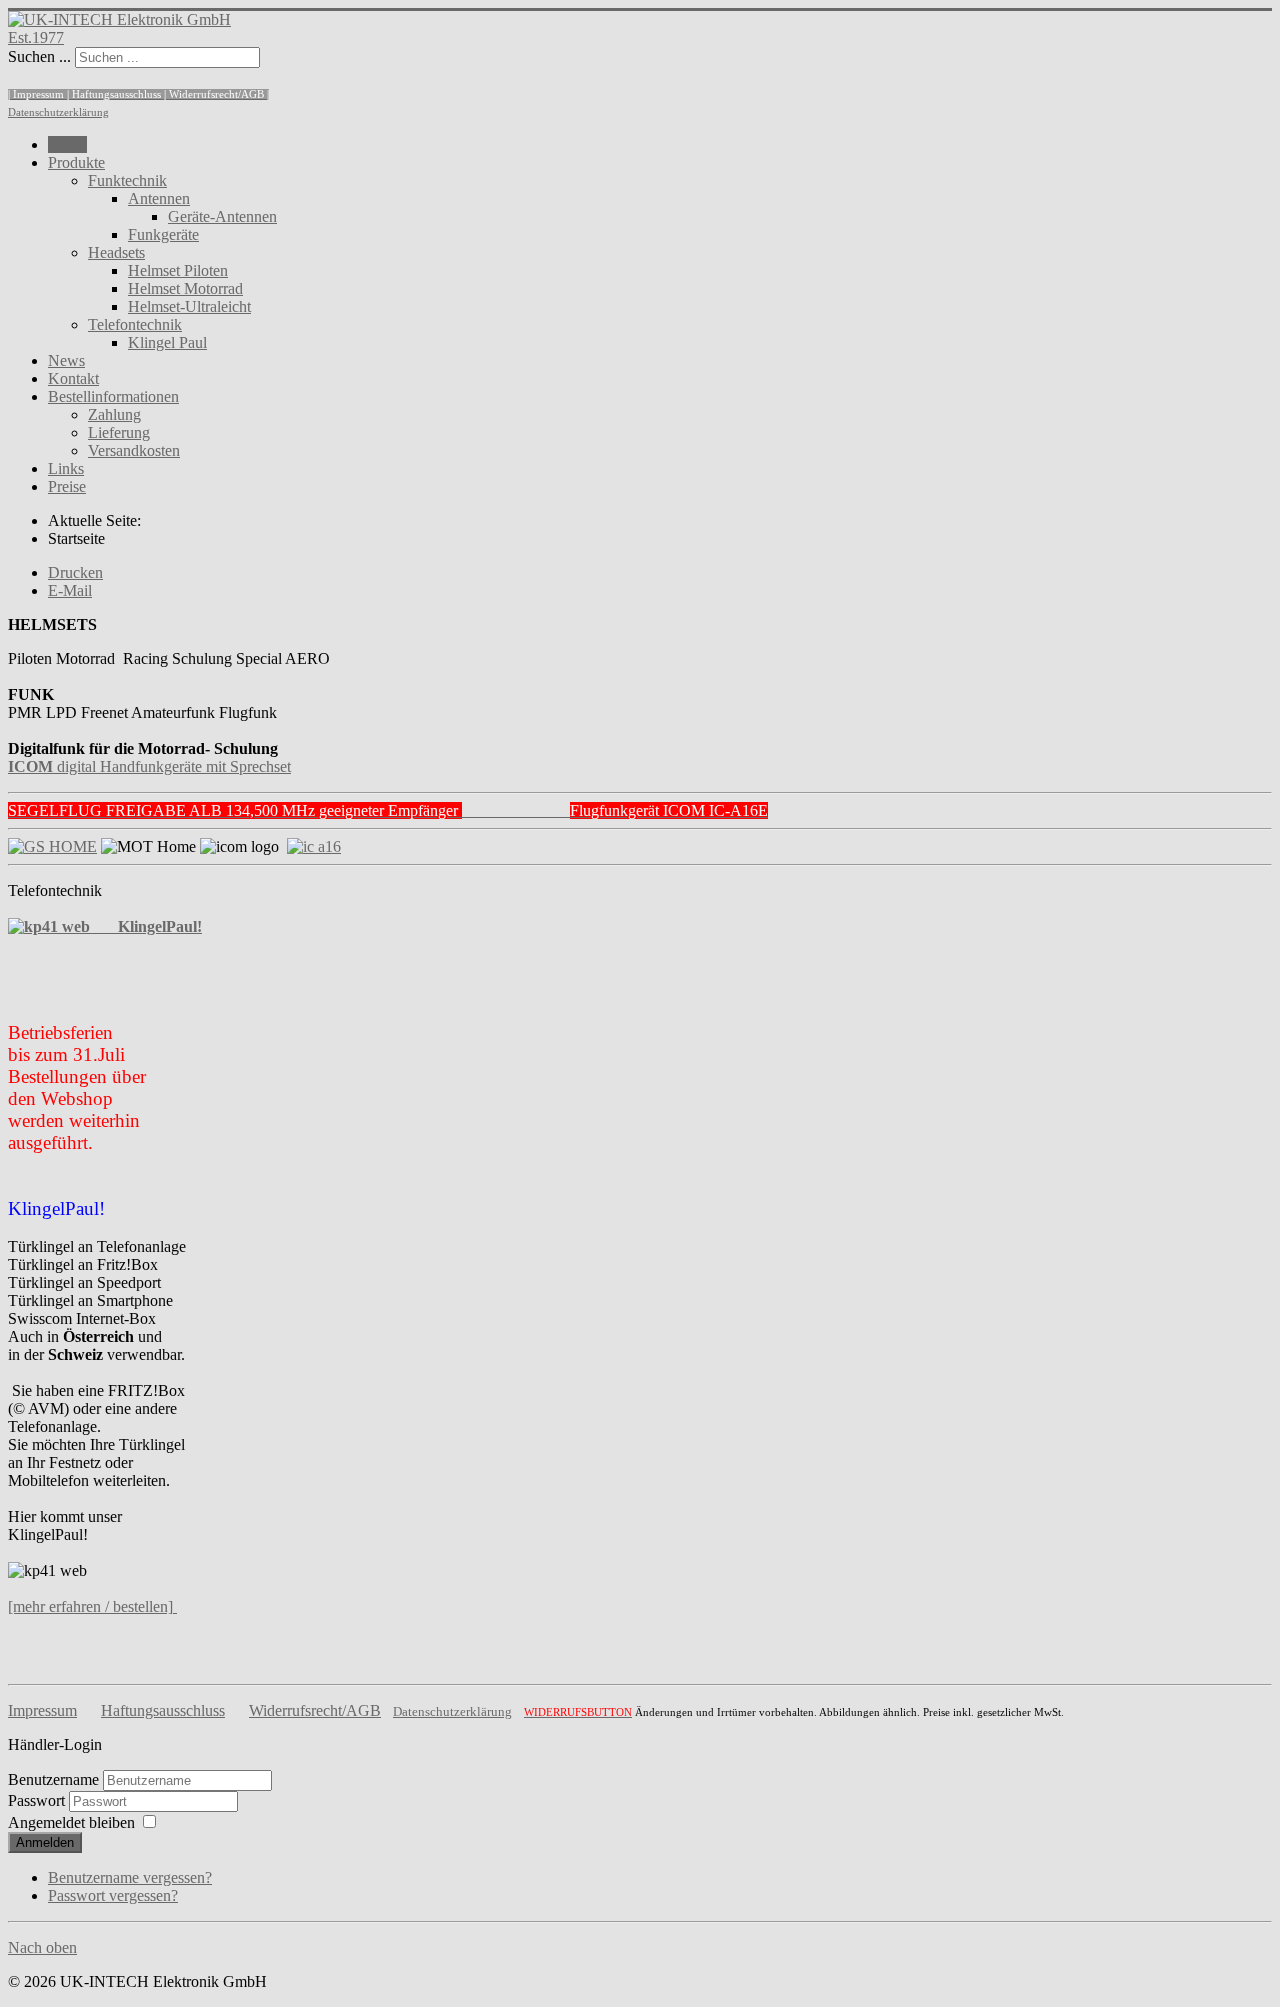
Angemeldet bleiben (71, 1822)
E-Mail (70, 590)
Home (67, 144)
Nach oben (42, 1947)
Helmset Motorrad (185, 288)
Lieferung (119, 432)
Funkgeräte (163, 234)
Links (66, 468)
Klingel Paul (167, 342)
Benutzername (53, 1779)
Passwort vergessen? (113, 1895)
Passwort (38, 1800)
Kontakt (73, 378)
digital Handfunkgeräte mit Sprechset (149, 766)
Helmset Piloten (178, 270)
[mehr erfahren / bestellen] (90, 1606)
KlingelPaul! (146, 926)
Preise (67, 486)
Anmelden (45, 1842)
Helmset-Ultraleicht (189, 306)
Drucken (75, 572)
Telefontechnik (135, 324)
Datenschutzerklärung (58, 112)
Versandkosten (134, 450)
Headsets (116, 252)
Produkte (76, 162)
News (66, 360)
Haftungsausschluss (163, 1710)
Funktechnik (127, 180)
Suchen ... (39, 56)
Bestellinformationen (113, 396)
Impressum (42, 1710)
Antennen (159, 198)
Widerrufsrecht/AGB (315, 1710)
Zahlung (114, 414)
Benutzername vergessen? (130, 1877)
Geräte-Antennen (222, 216)
